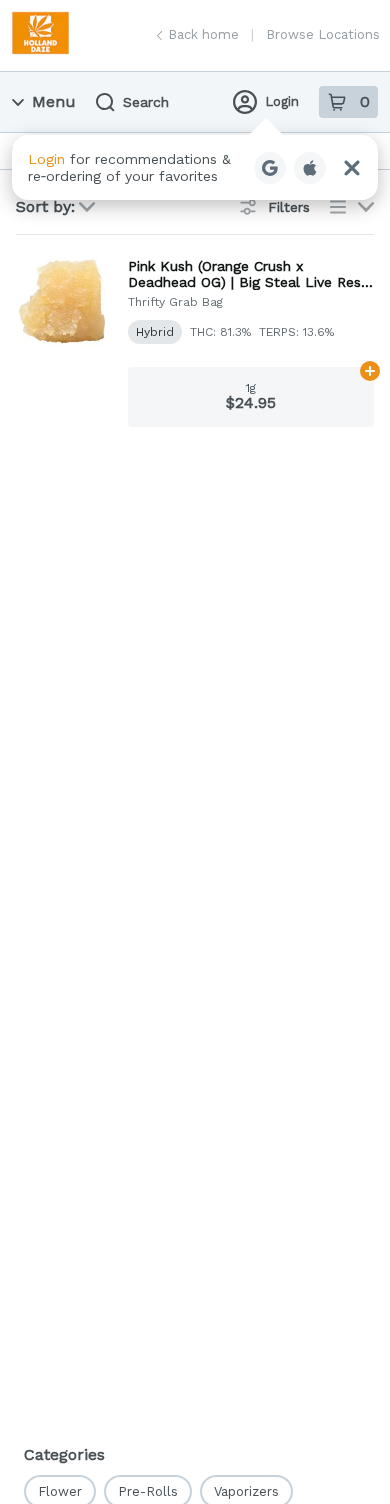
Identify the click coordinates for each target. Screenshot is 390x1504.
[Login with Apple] (310, 168)
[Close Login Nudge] (352, 168)
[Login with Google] (270, 168)
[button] (195, 167)
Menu (54, 101)
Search (146, 102)
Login (282, 101)
